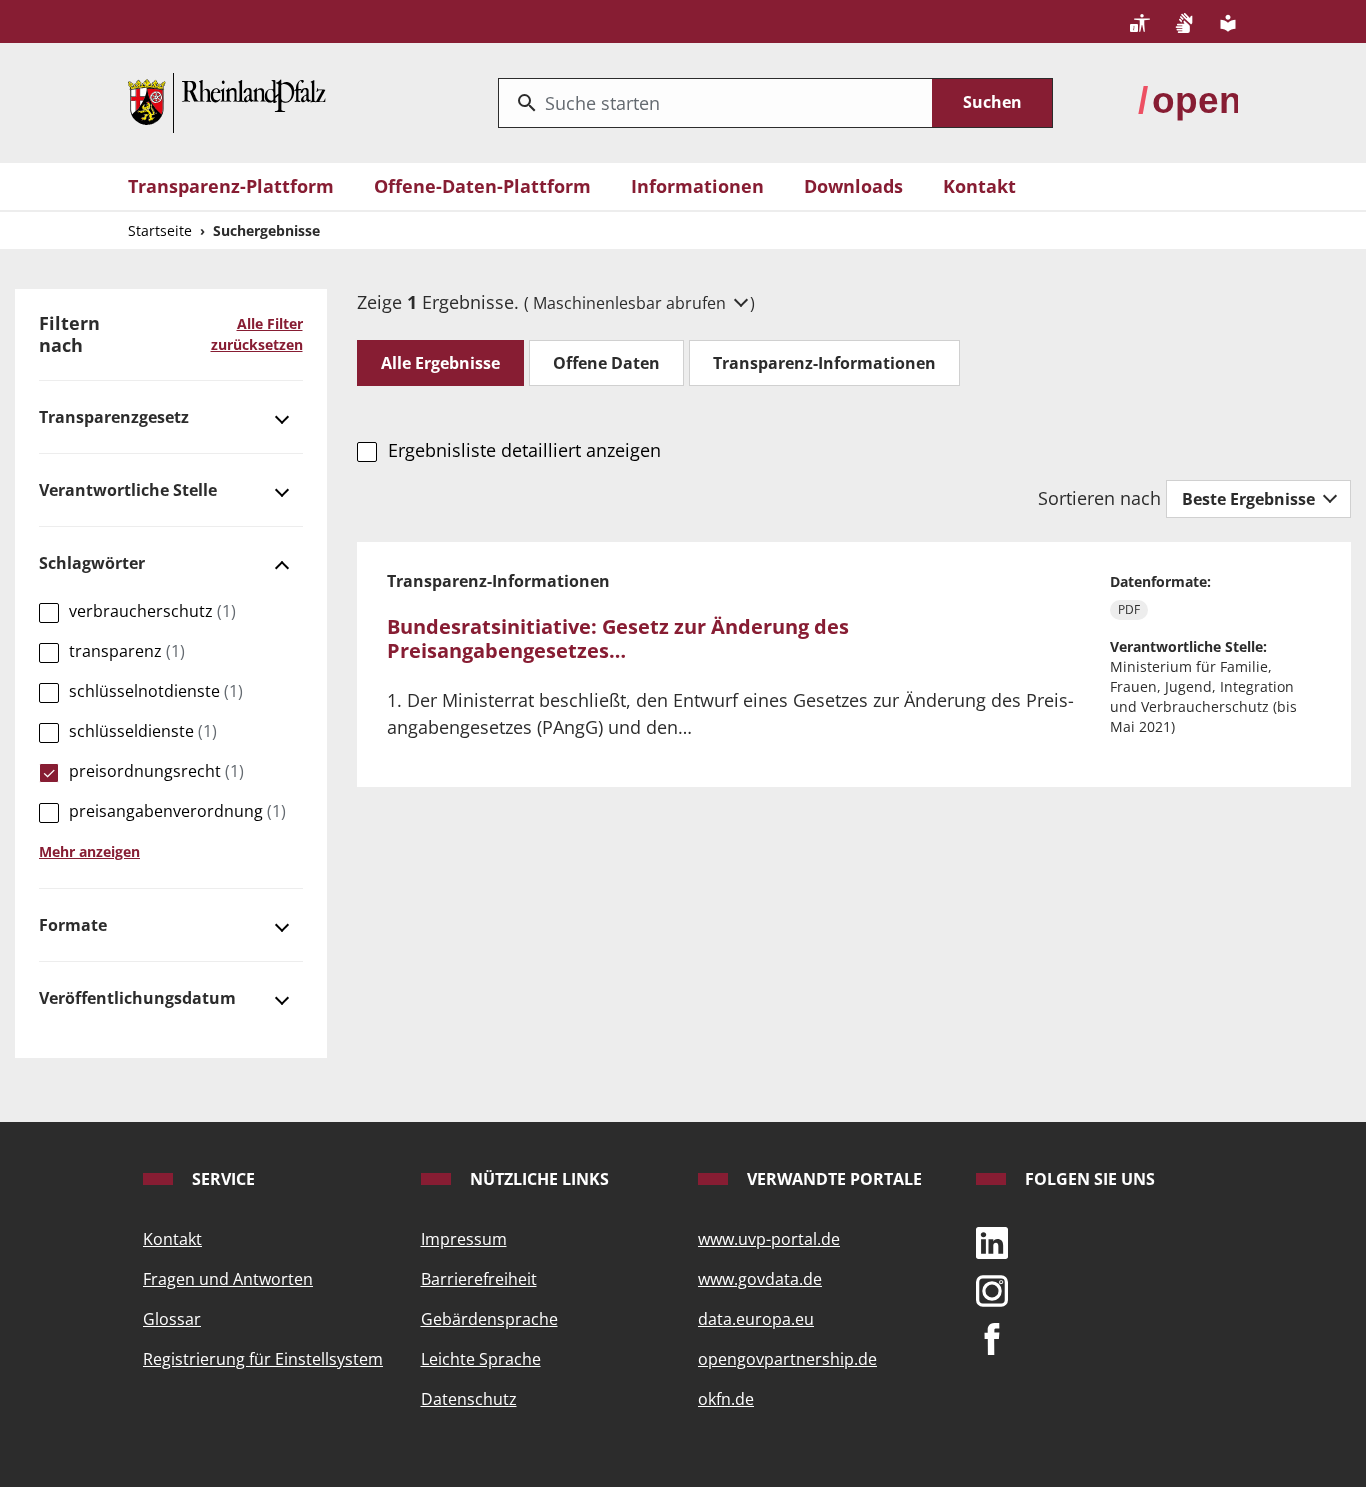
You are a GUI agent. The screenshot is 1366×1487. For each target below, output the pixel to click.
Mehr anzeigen (89, 851)
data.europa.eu (756, 1319)
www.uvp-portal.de (769, 1239)
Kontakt (979, 186)
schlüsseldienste (143, 731)
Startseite (160, 230)
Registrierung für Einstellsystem (263, 1359)
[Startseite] (227, 101)
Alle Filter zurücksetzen (257, 334)
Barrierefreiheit (479, 1279)
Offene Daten (606, 363)
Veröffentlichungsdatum (137, 998)
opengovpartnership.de (787, 1359)
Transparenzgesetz (114, 417)
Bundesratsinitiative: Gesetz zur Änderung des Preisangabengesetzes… (618, 638)
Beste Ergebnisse (1250, 499)
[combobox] (715, 103)
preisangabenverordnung (177, 811)
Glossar (172, 1319)
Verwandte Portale (832, 1179)
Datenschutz (469, 1399)
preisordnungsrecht (156, 771)
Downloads (853, 186)
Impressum (464, 1239)
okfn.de (726, 1399)
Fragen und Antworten (228, 1279)
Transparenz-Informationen (824, 363)
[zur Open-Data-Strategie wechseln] (1188, 101)
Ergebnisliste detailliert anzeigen (524, 450)
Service (221, 1179)
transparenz (127, 651)
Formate (73, 925)
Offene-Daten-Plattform (482, 186)
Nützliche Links (537, 1179)
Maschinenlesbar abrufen (631, 303)
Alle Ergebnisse (440, 363)
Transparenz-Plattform (231, 186)
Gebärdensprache (489, 1319)
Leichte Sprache (481, 1359)
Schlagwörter (92, 563)
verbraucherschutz (152, 611)
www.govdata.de (760, 1279)
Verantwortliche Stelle (128, 490)
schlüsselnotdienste (156, 691)
